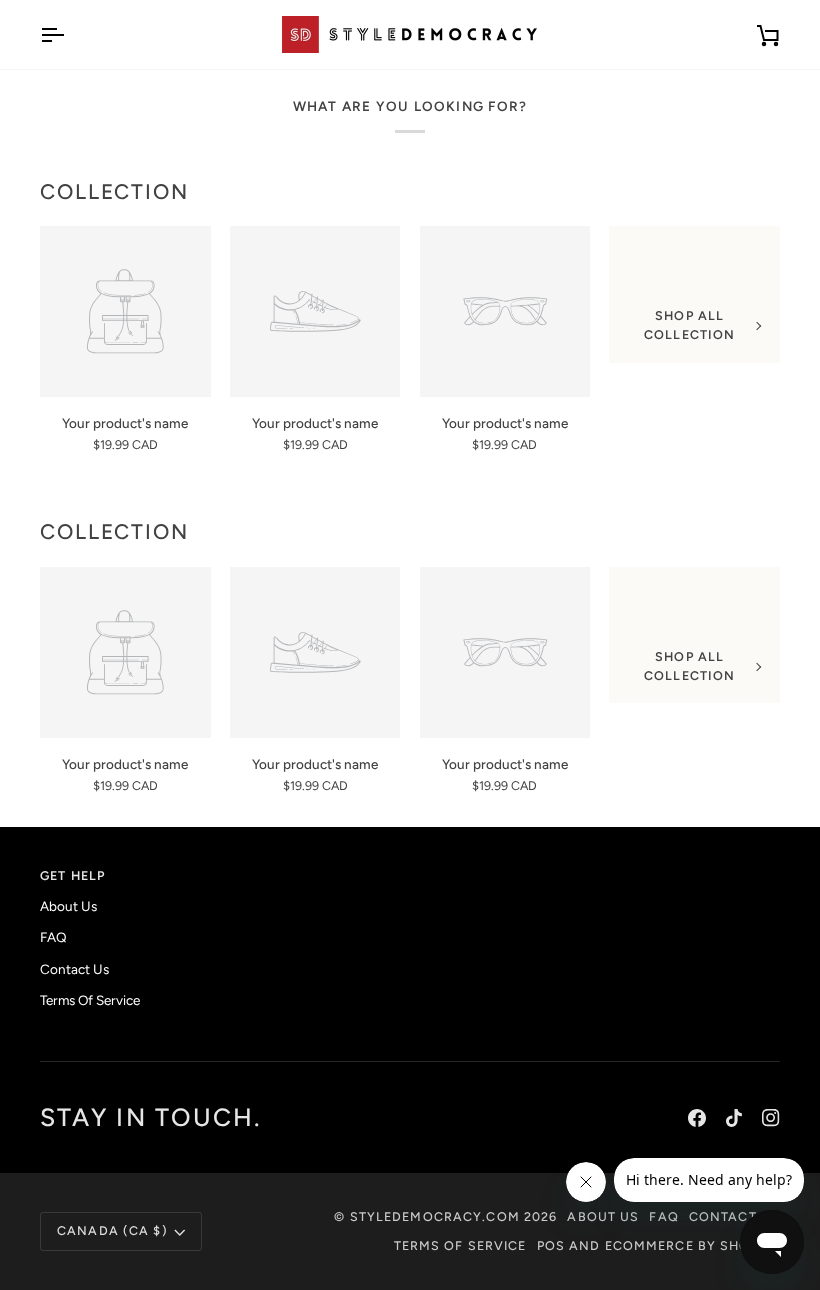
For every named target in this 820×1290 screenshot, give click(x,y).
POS (551, 1245)
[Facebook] (697, 1118)
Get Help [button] (72, 875)
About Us (68, 906)
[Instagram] (771, 1118)
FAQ (53, 937)
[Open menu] (70, 34)
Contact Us (74, 969)
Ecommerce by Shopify (693, 1245)
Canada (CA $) (112, 1230)
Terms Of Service (90, 1000)
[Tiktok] (734, 1118)
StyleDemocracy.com (435, 1216)
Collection (114, 191)
